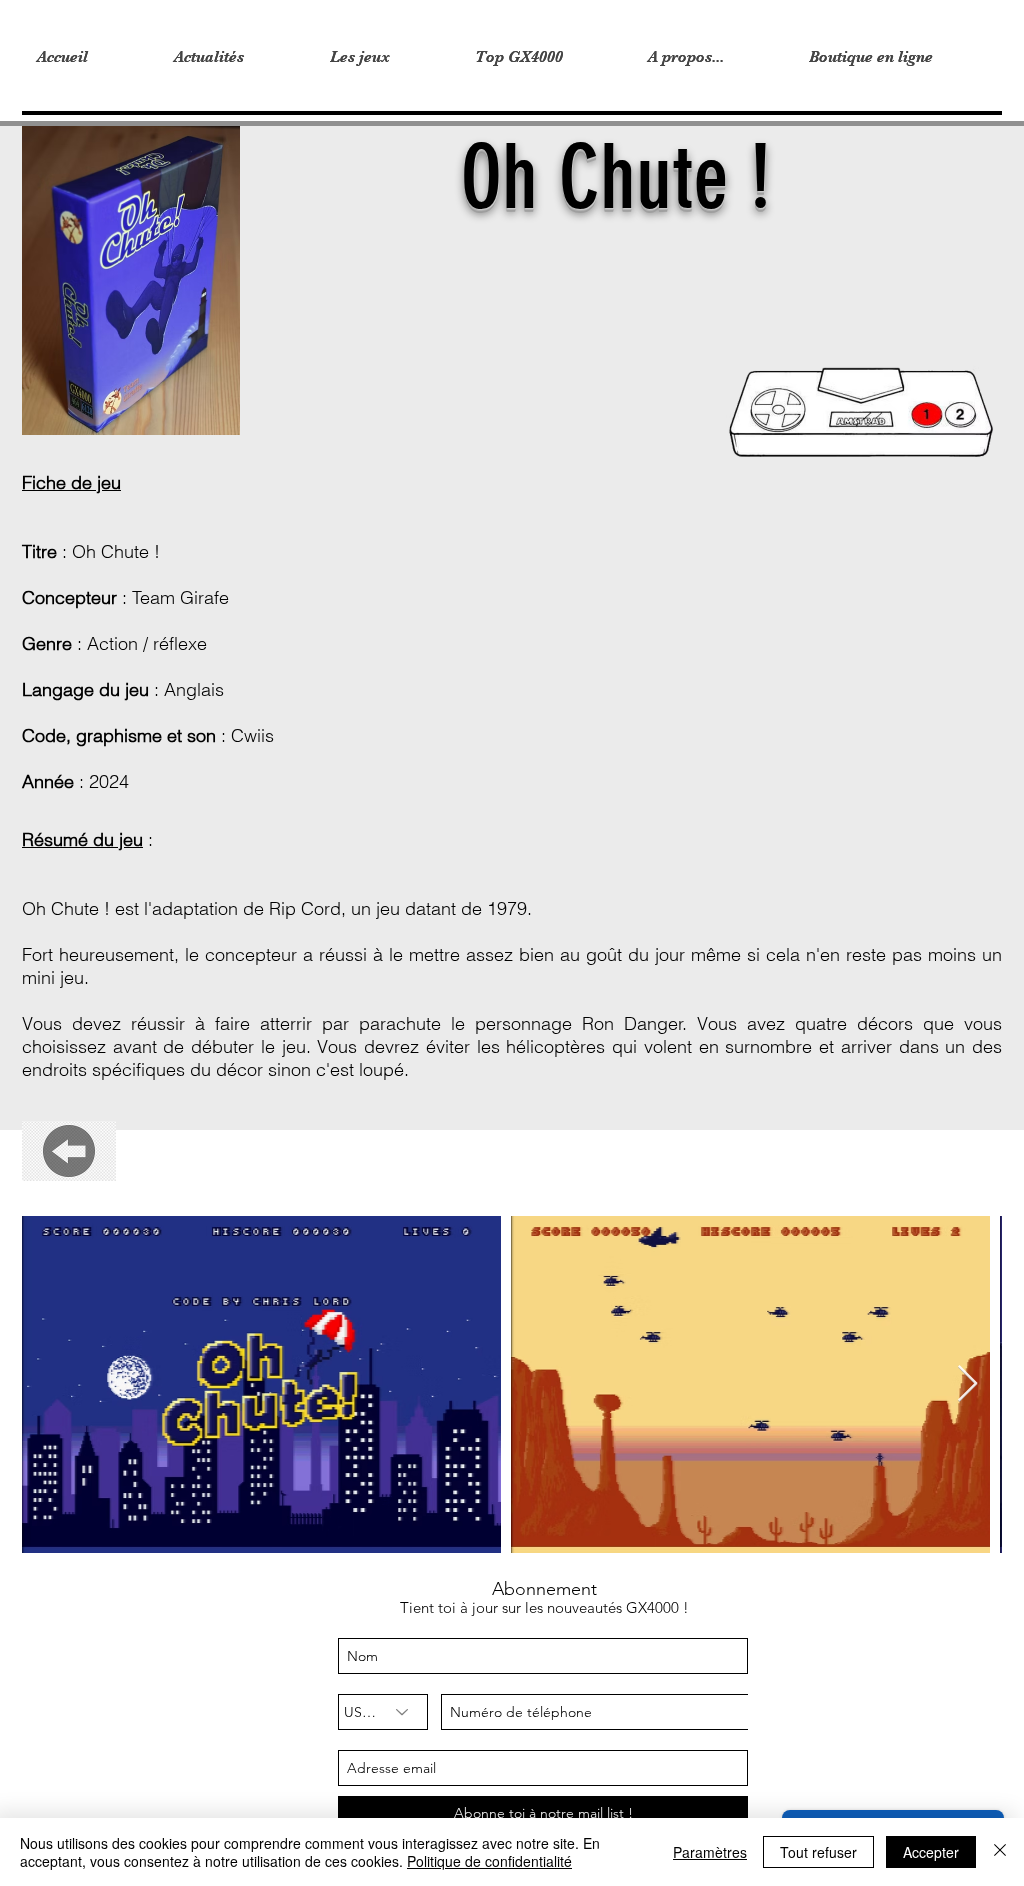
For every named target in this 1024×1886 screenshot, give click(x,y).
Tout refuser (818, 1852)
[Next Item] (967, 1384)
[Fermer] (1000, 1852)
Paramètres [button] (710, 1852)
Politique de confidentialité (489, 1861)
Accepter (931, 1852)
